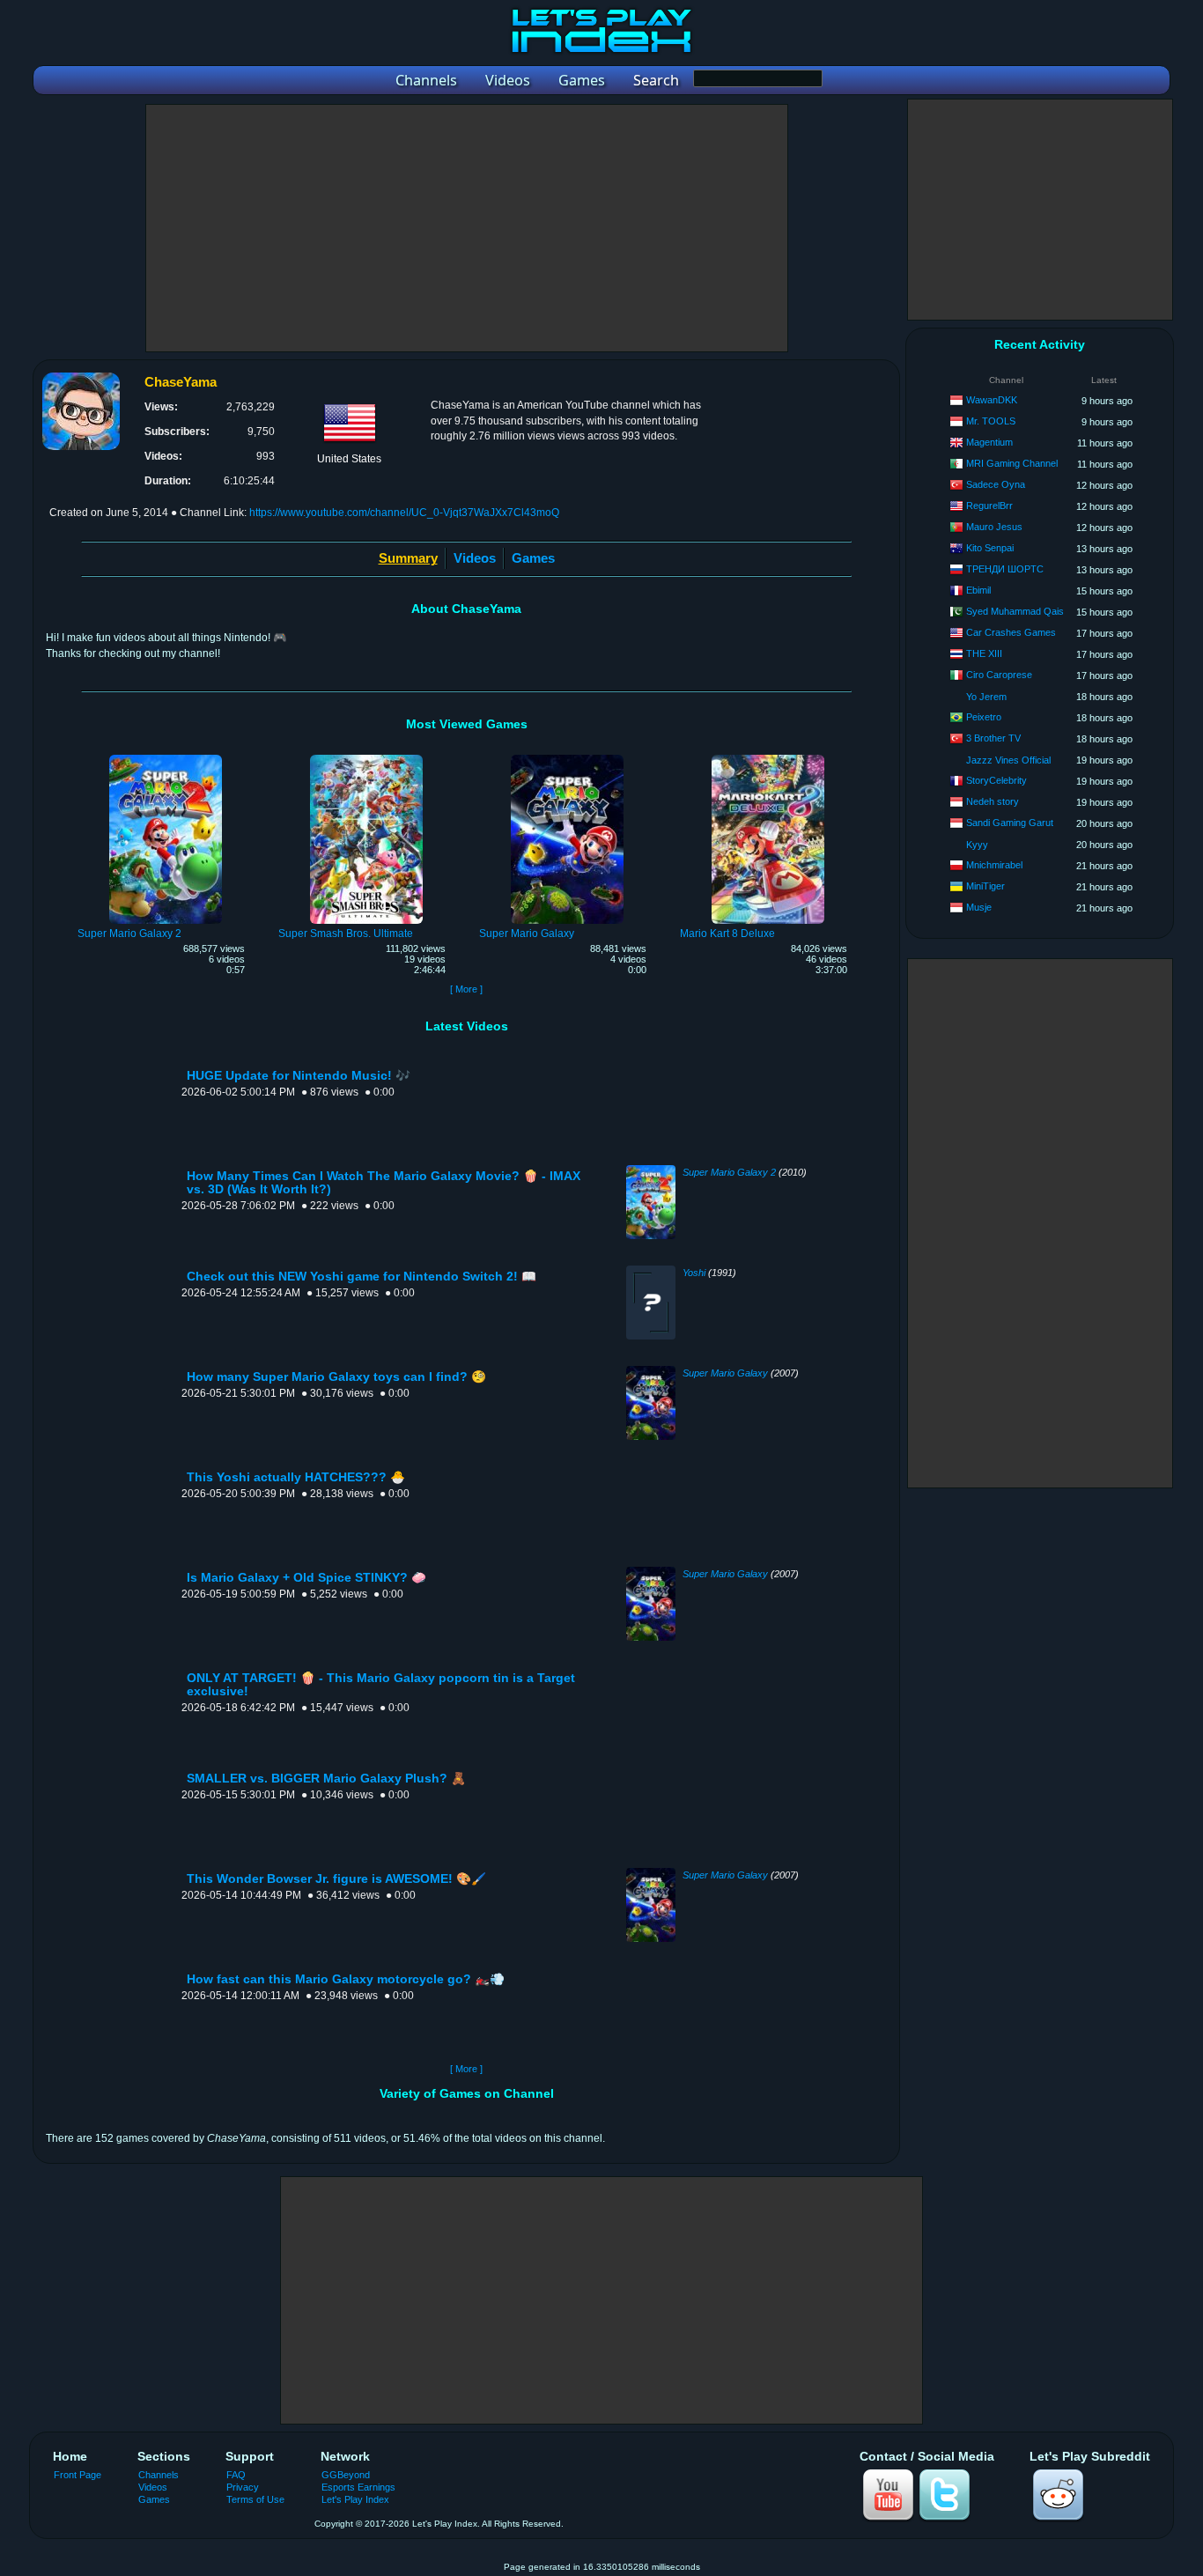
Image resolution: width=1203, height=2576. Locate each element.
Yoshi (694, 1273)
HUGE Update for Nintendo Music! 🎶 (299, 1076)
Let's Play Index (355, 2499)
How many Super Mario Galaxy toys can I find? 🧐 (336, 1377)
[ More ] (466, 989)
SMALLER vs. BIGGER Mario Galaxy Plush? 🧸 (326, 1779)
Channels (159, 2475)
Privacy (243, 2487)
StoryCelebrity (996, 780)
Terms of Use (255, 2499)
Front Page (77, 2475)
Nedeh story (993, 801)
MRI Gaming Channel (1012, 463)
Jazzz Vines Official (1008, 760)
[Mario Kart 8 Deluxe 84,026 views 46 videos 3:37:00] (768, 757)
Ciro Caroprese (999, 675)
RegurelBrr (989, 506)
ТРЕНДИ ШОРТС (1005, 569)
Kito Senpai (990, 548)
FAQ (236, 2475)
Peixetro (984, 717)
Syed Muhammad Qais (1015, 611)
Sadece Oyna (996, 484)
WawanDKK (992, 400)
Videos (475, 558)
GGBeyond (346, 2475)
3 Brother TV (993, 738)
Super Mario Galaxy (725, 1373)
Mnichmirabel (994, 865)
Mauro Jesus (994, 527)
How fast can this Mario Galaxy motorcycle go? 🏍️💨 (346, 1979)
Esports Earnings (358, 2487)
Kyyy (977, 845)
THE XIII (984, 653)
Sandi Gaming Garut (1010, 823)
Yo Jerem (986, 697)
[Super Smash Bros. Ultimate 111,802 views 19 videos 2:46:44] (366, 757)
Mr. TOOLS (991, 421)
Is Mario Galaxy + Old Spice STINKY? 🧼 (306, 1578)
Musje (979, 907)
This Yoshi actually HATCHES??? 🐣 (296, 1477)
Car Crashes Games (1011, 632)
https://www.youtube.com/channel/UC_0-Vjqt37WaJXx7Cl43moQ (404, 513)
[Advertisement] (467, 228)
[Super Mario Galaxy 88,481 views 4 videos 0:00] (567, 757)
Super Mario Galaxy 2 (729, 1172)
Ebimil (978, 590)
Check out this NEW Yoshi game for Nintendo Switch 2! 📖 (362, 1277)
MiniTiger (985, 886)
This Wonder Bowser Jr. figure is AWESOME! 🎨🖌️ (336, 1879)
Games (533, 558)
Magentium (989, 442)
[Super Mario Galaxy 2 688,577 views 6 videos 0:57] (166, 757)
